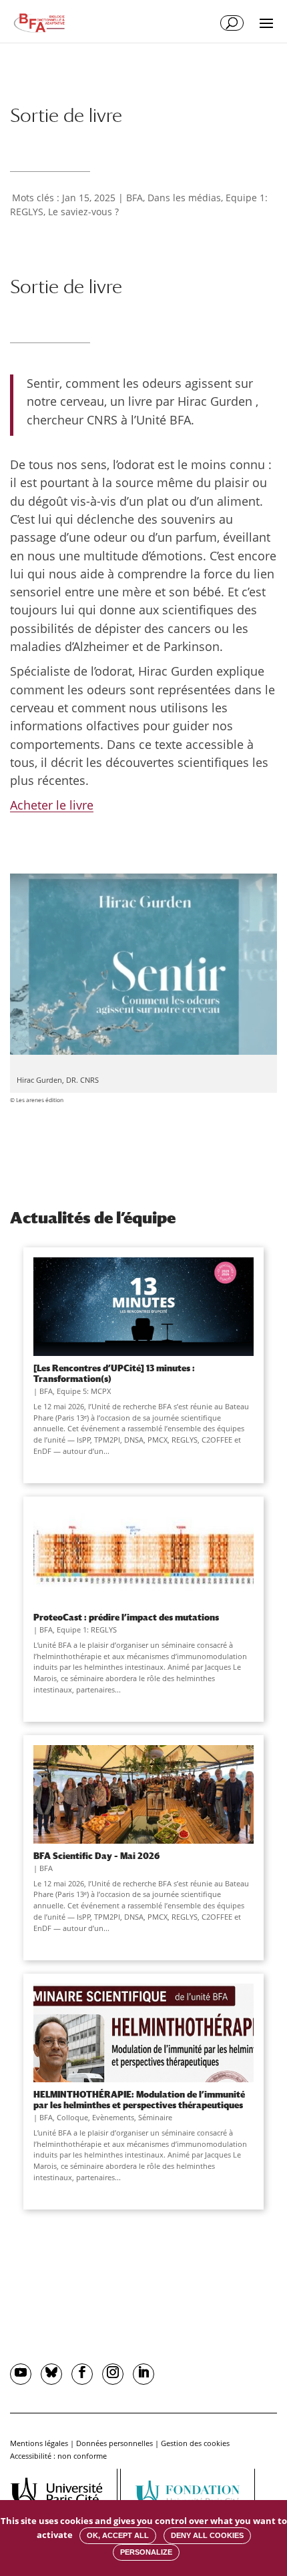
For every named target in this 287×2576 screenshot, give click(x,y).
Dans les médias (184, 198)
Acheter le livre (52, 805)
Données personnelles (114, 2443)
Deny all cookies (207, 2535)
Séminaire (155, 2117)
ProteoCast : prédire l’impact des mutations (126, 1617)
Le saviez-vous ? (83, 212)
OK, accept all (118, 2535)
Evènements (113, 2117)
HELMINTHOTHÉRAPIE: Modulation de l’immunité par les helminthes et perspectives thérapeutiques (139, 2100)
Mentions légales (39, 2443)
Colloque (72, 2117)
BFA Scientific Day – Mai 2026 (96, 1856)
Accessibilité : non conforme (58, 2456)
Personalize (146, 2552)
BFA (134, 198)
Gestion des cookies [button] (195, 2443)
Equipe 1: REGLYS (87, 1629)
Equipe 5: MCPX (84, 1391)
